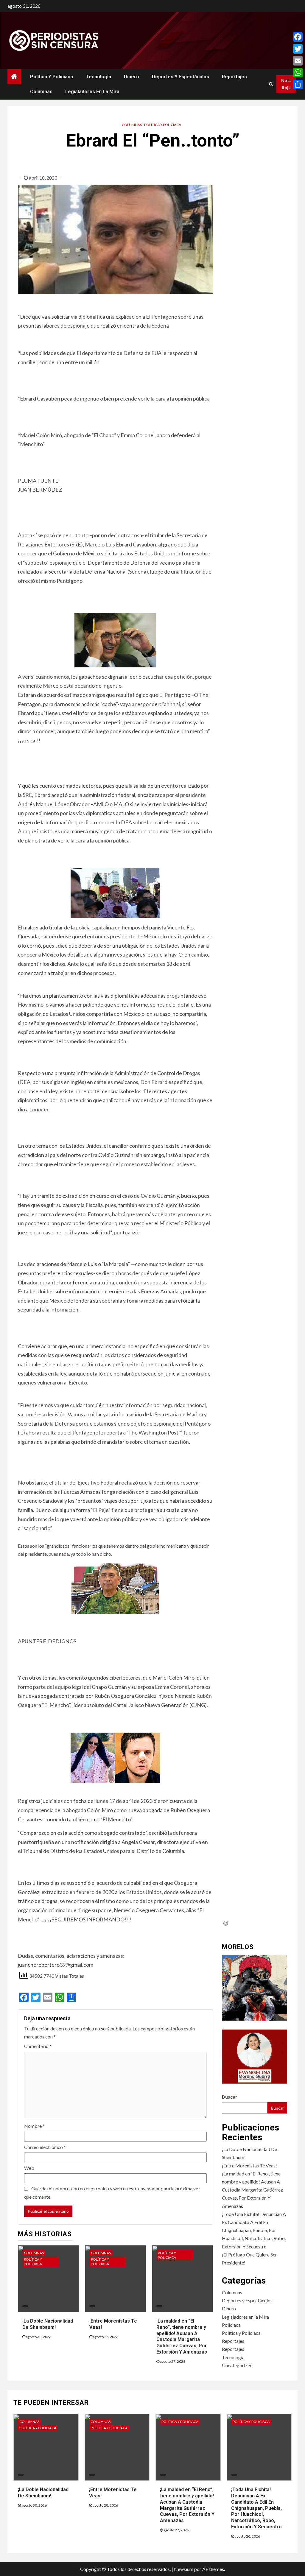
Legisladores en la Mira (92, 92)
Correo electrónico (45, 2147)
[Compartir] (298, 85)
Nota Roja (286, 84)
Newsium (184, 2569)
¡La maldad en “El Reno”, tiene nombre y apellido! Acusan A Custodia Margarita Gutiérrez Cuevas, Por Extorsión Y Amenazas (182, 2336)
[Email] (298, 61)
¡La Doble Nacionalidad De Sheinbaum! (43, 2493)
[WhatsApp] (298, 73)
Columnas (41, 92)
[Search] (271, 84)
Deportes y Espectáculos (180, 77)
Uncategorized (237, 2365)
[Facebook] (298, 37)
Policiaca (231, 2325)
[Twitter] (298, 49)
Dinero (132, 77)
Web (29, 2168)
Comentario (38, 2046)
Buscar (230, 2097)
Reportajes (234, 77)
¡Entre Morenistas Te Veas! (249, 2165)
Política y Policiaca (52, 77)
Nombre (34, 2126)
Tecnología (98, 77)
